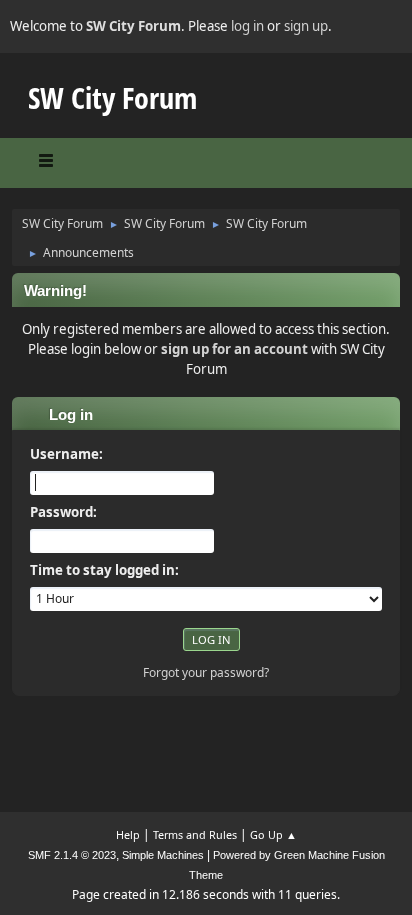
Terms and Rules (195, 834)
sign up (306, 26)
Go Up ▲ (273, 834)
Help (128, 834)
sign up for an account (234, 349)
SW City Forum (112, 97)
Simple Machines (163, 855)
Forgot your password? (206, 672)
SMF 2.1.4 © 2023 (72, 855)
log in (247, 26)
